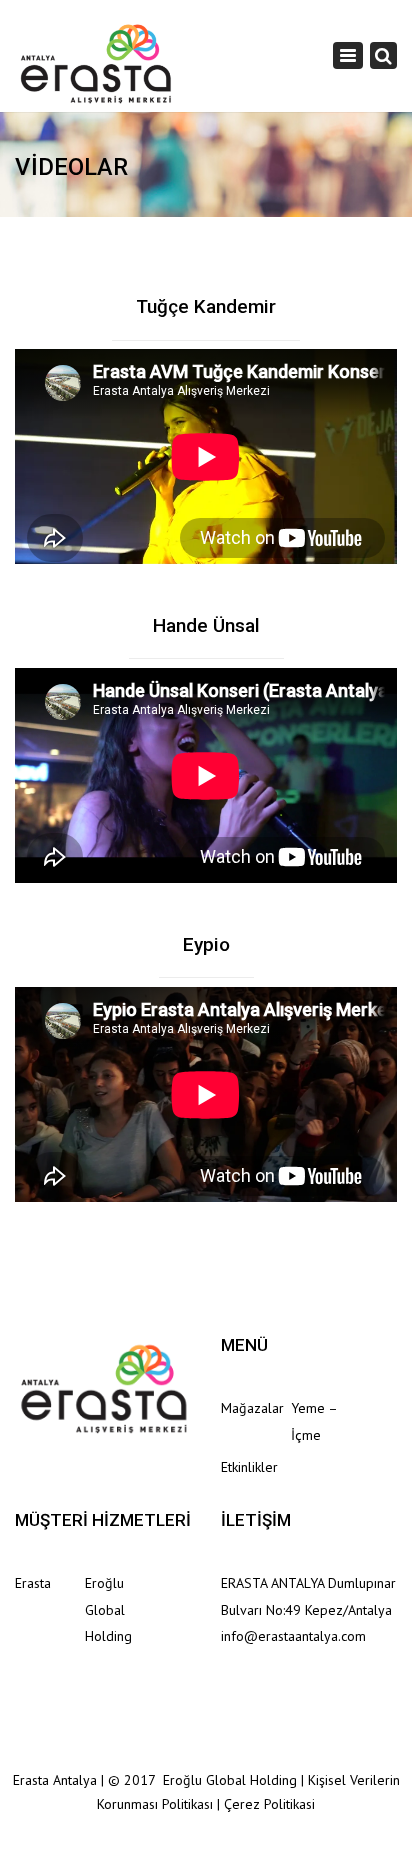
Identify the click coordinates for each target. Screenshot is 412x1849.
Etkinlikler (249, 1467)
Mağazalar (252, 1408)
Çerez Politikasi (269, 1804)
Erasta (33, 1583)
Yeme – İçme (314, 1421)
